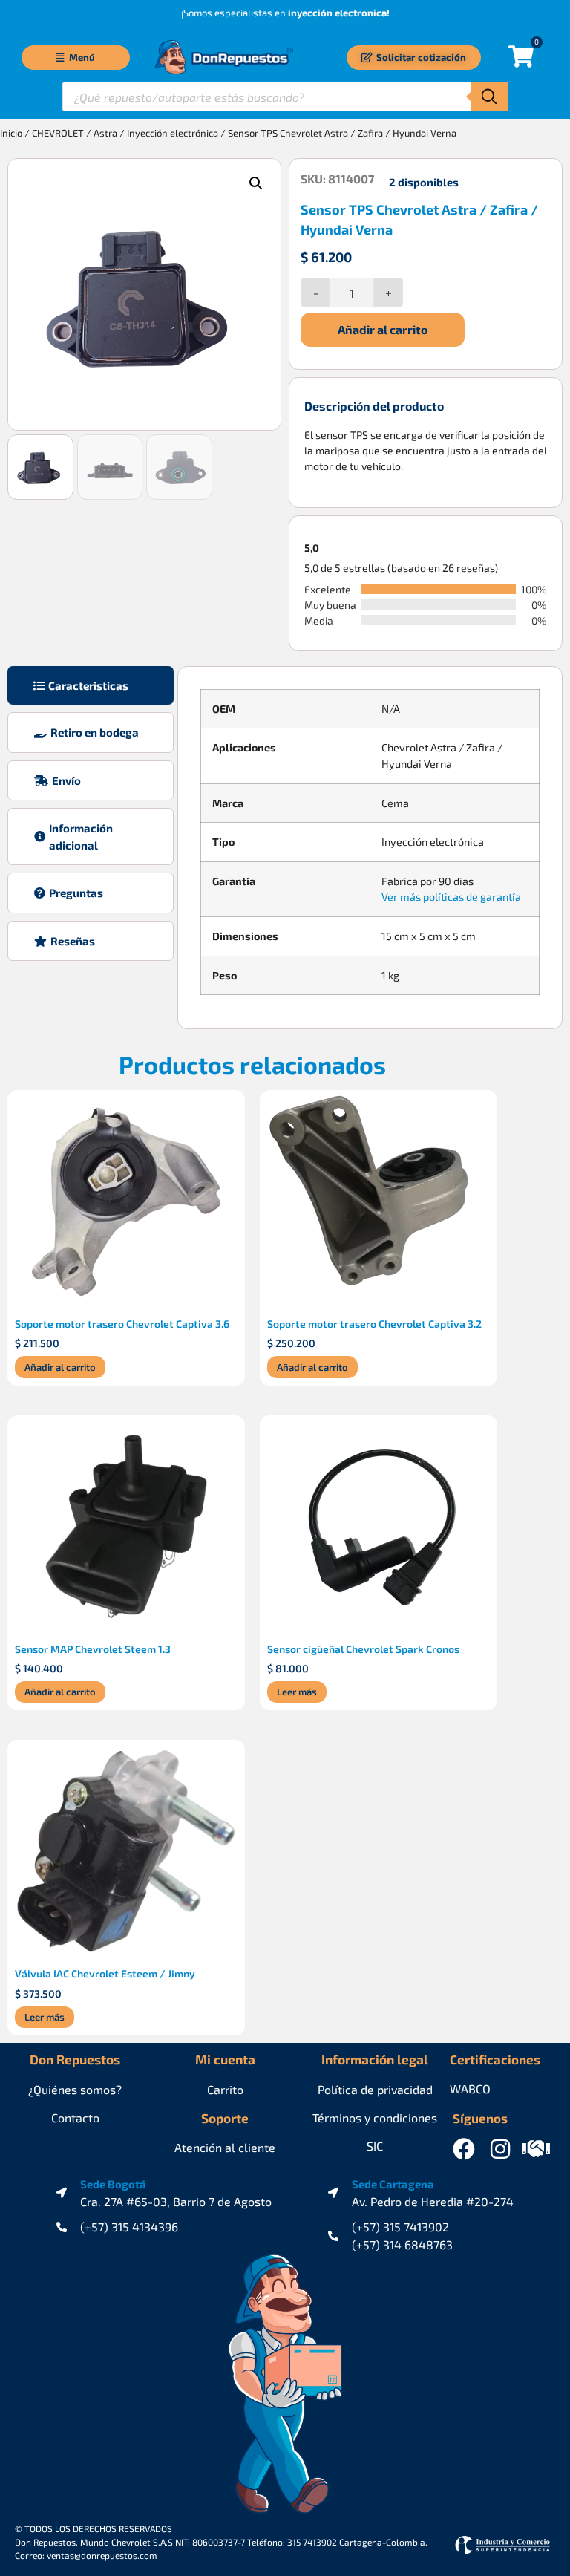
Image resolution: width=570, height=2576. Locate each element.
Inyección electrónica (173, 133)
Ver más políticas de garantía (451, 897)
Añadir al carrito (383, 329)
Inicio (11, 133)
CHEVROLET (58, 133)
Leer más (297, 1692)
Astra (105, 133)
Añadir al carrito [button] (60, 1367)
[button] (256, 183)
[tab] (91, 686)
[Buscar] (489, 97)
